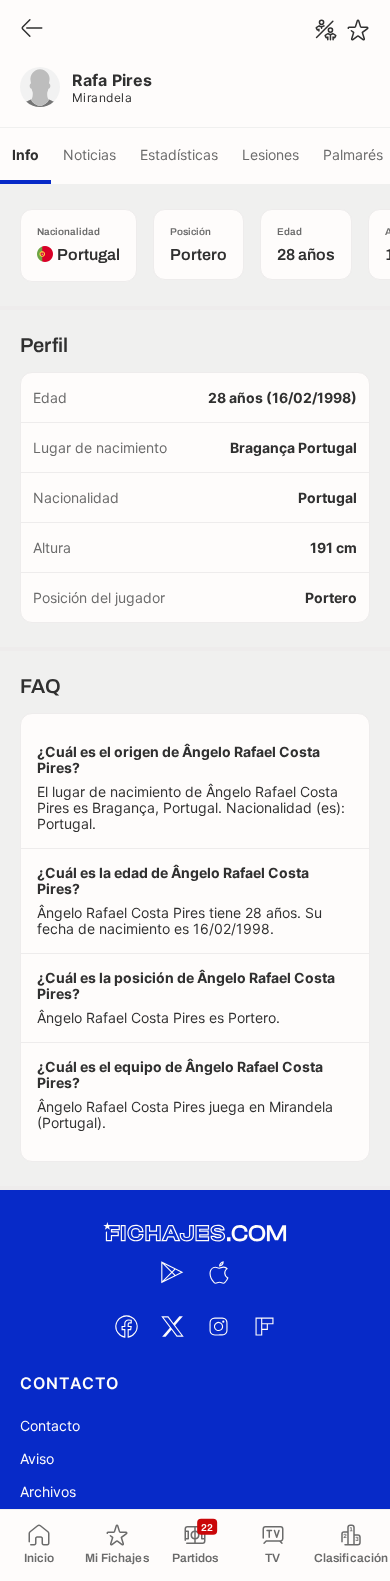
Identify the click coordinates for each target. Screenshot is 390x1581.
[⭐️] (358, 30)
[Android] (172, 1272)
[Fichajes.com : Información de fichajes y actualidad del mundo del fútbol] (195, 1233)
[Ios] (218, 1272)
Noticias (89, 154)
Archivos (48, 1491)
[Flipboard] (264, 1326)
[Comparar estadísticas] (326, 30)
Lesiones (270, 154)
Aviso (37, 1458)
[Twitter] (172, 1326)
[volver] (32, 29)
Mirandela (102, 97)
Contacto (50, 1425)
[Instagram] (218, 1326)
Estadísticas (179, 154)
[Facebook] (126, 1326)
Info (25, 154)
